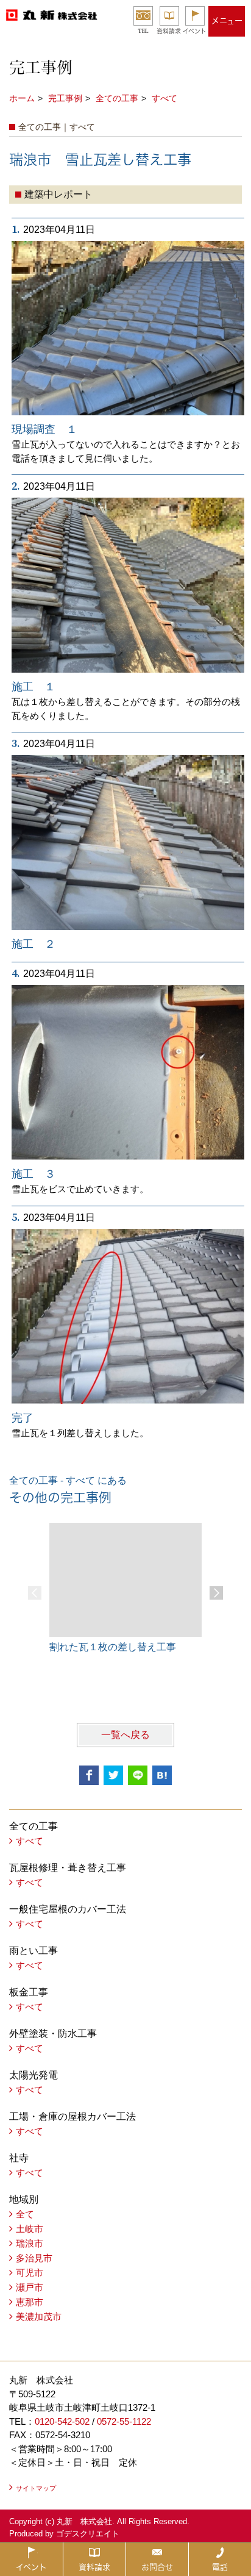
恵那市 (30, 2302)
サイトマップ (36, 2488)
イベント (195, 31)
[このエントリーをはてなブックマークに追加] (162, 1775)
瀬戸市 (30, 2287)
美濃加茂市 (39, 2317)
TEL (143, 31)
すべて (164, 98)
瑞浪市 (30, 2243)
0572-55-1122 (124, 2421)
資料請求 (169, 31)
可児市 (30, 2273)
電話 (220, 2567)
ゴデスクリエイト (88, 2534)
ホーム (22, 98)
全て (25, 2214)
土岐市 (30, 2229)
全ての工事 (117, 98)
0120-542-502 (62, 2421)
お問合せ (157, 2567)
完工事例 (65, 98)
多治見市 (34, 2258)
